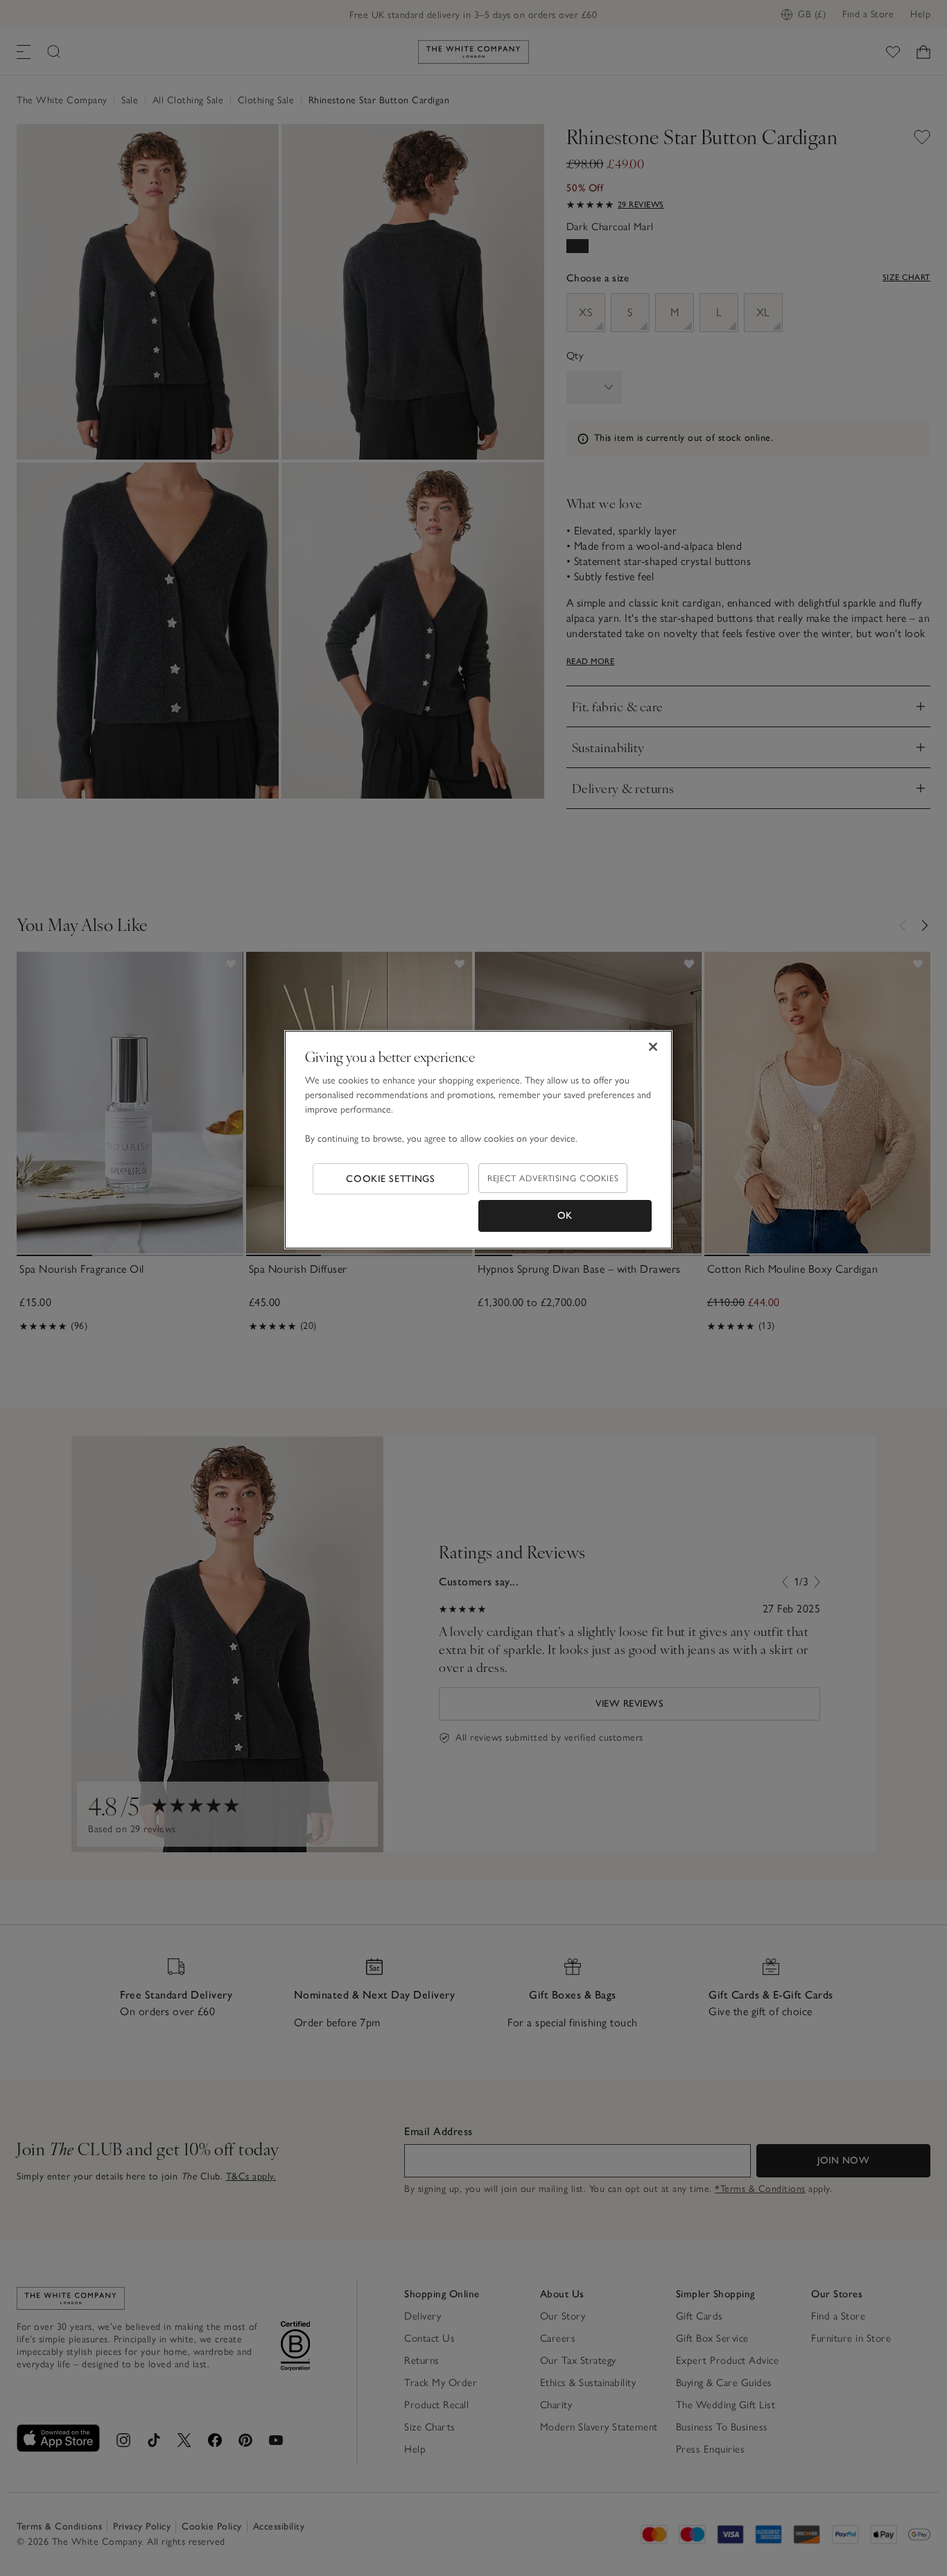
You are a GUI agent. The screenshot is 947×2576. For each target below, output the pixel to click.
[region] (478, 1140)
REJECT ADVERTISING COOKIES (553, 1178)
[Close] (653, 1047)
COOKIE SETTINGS (391, 1179)
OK (565, 1216)
